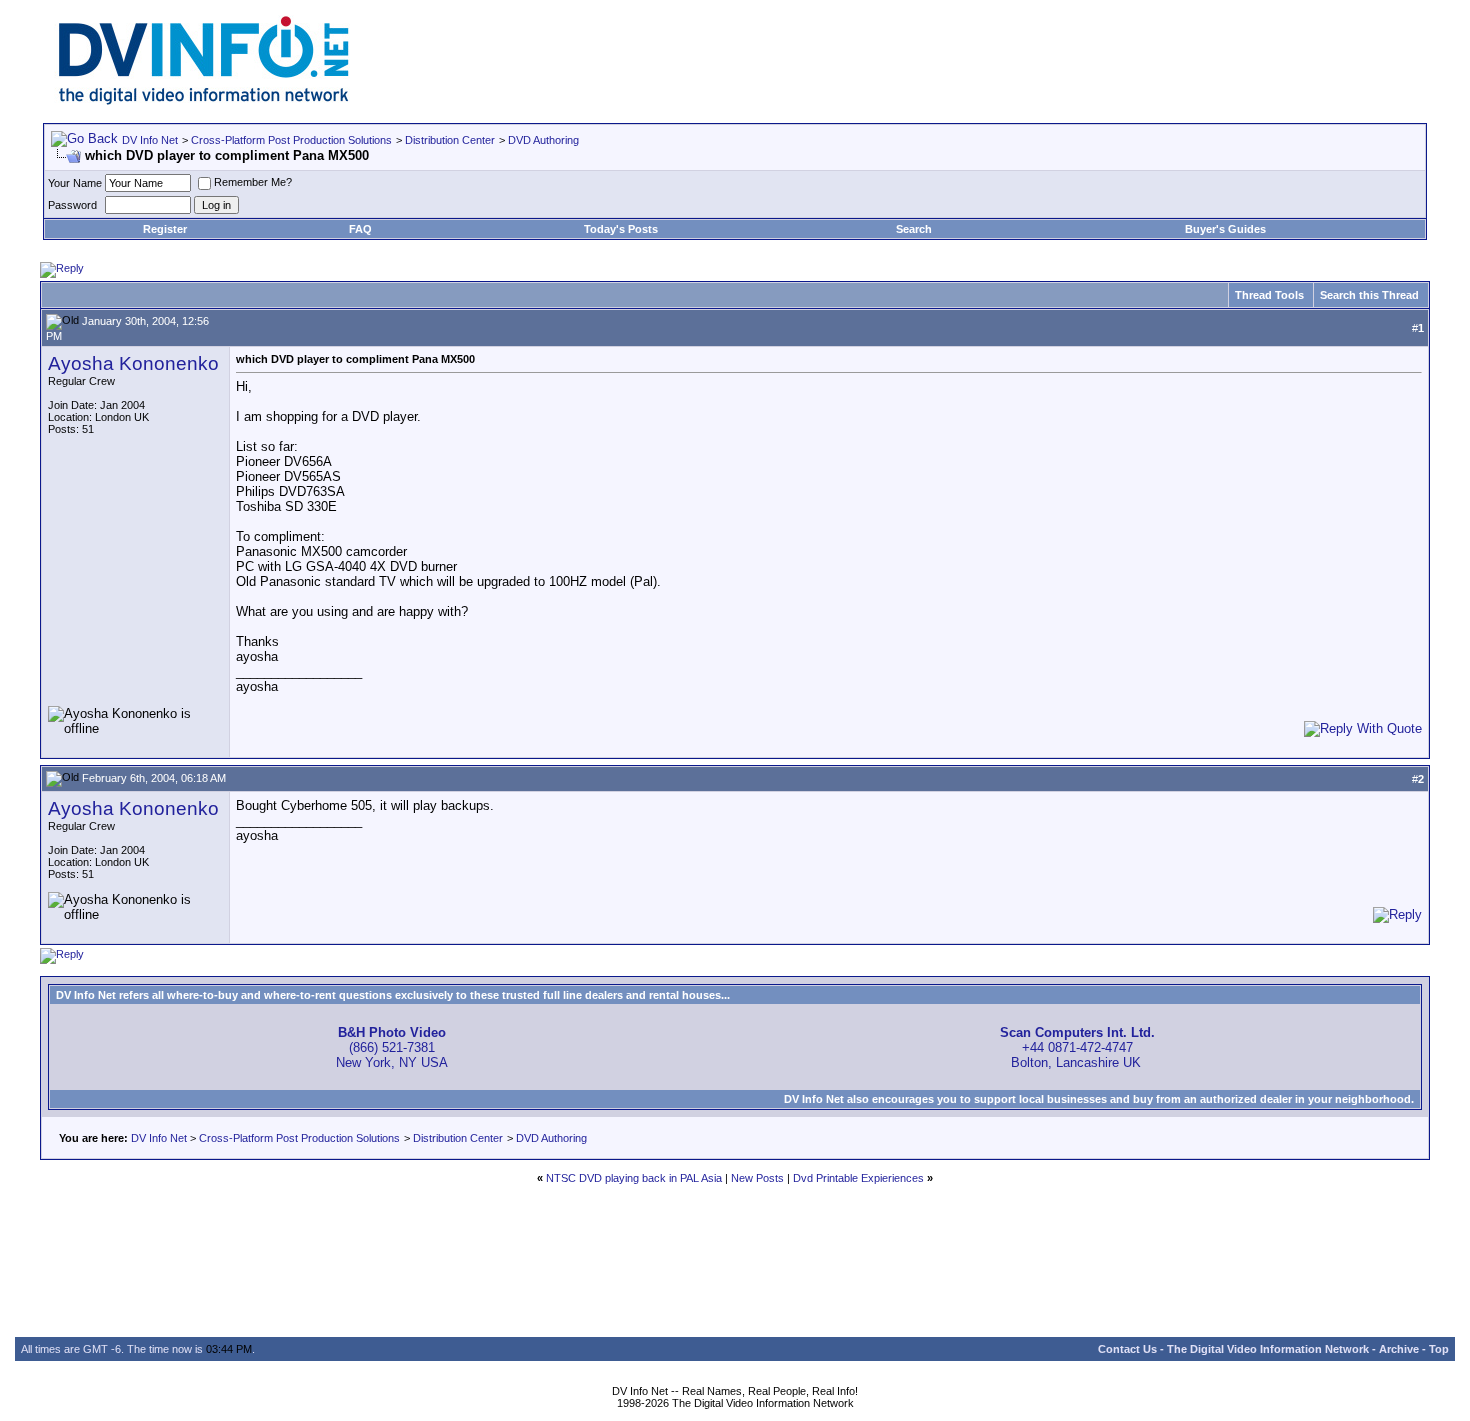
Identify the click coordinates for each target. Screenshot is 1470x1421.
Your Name (75, 183)
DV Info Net (150, 140)
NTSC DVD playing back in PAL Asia (634, 1178)
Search (914, 229)
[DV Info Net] (204, 100)
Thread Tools (1269, 295)
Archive (1399, 1349)
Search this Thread (1369, 295)
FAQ (360, 229)
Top (1439, 1349)
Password (72, 205)
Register (165, 229)
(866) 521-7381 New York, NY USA (392, 1047)
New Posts (757, 1178)
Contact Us (1127, 1349)
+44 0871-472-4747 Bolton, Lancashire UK (1077, 1047)
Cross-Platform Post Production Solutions (291, 140)
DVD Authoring (543, 140)
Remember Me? (253, 182)
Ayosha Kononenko (133, 363)
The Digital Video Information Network (1268, 1349)
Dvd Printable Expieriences (858, 1178)
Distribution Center (450, 140)
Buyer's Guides (1225, 229)
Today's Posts (621, 229)
